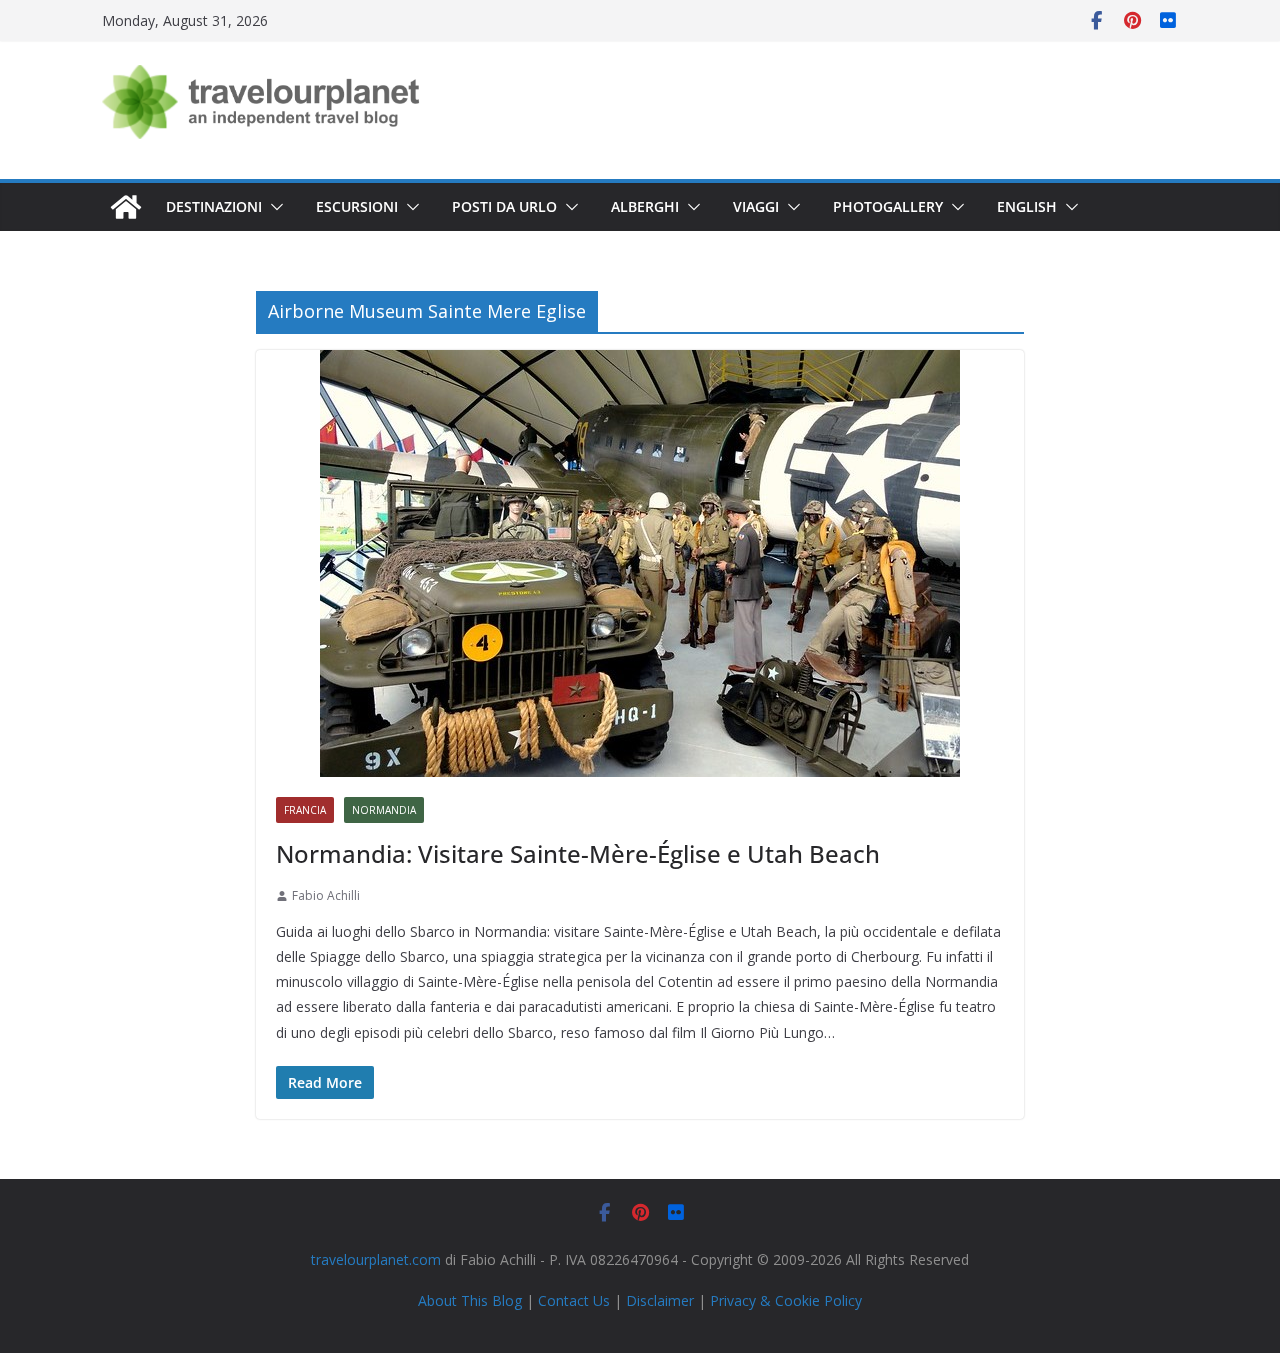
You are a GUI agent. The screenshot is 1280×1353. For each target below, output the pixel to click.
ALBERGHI (645, 206)
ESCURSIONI (357, 206)
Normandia (384, 810)
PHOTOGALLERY (888, 206)
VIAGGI (756, 206)
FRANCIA (305, 810)
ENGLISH (1027, 206)
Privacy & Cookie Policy (786, 1300)
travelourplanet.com (376, 1259)
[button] (273, 207)
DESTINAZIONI (214, 206)
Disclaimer (660, 1300)
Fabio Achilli (326, 895)
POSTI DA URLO (504, 206)
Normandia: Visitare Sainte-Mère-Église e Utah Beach (578, 853)
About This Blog (470, 1300)
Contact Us (574, 1300)
